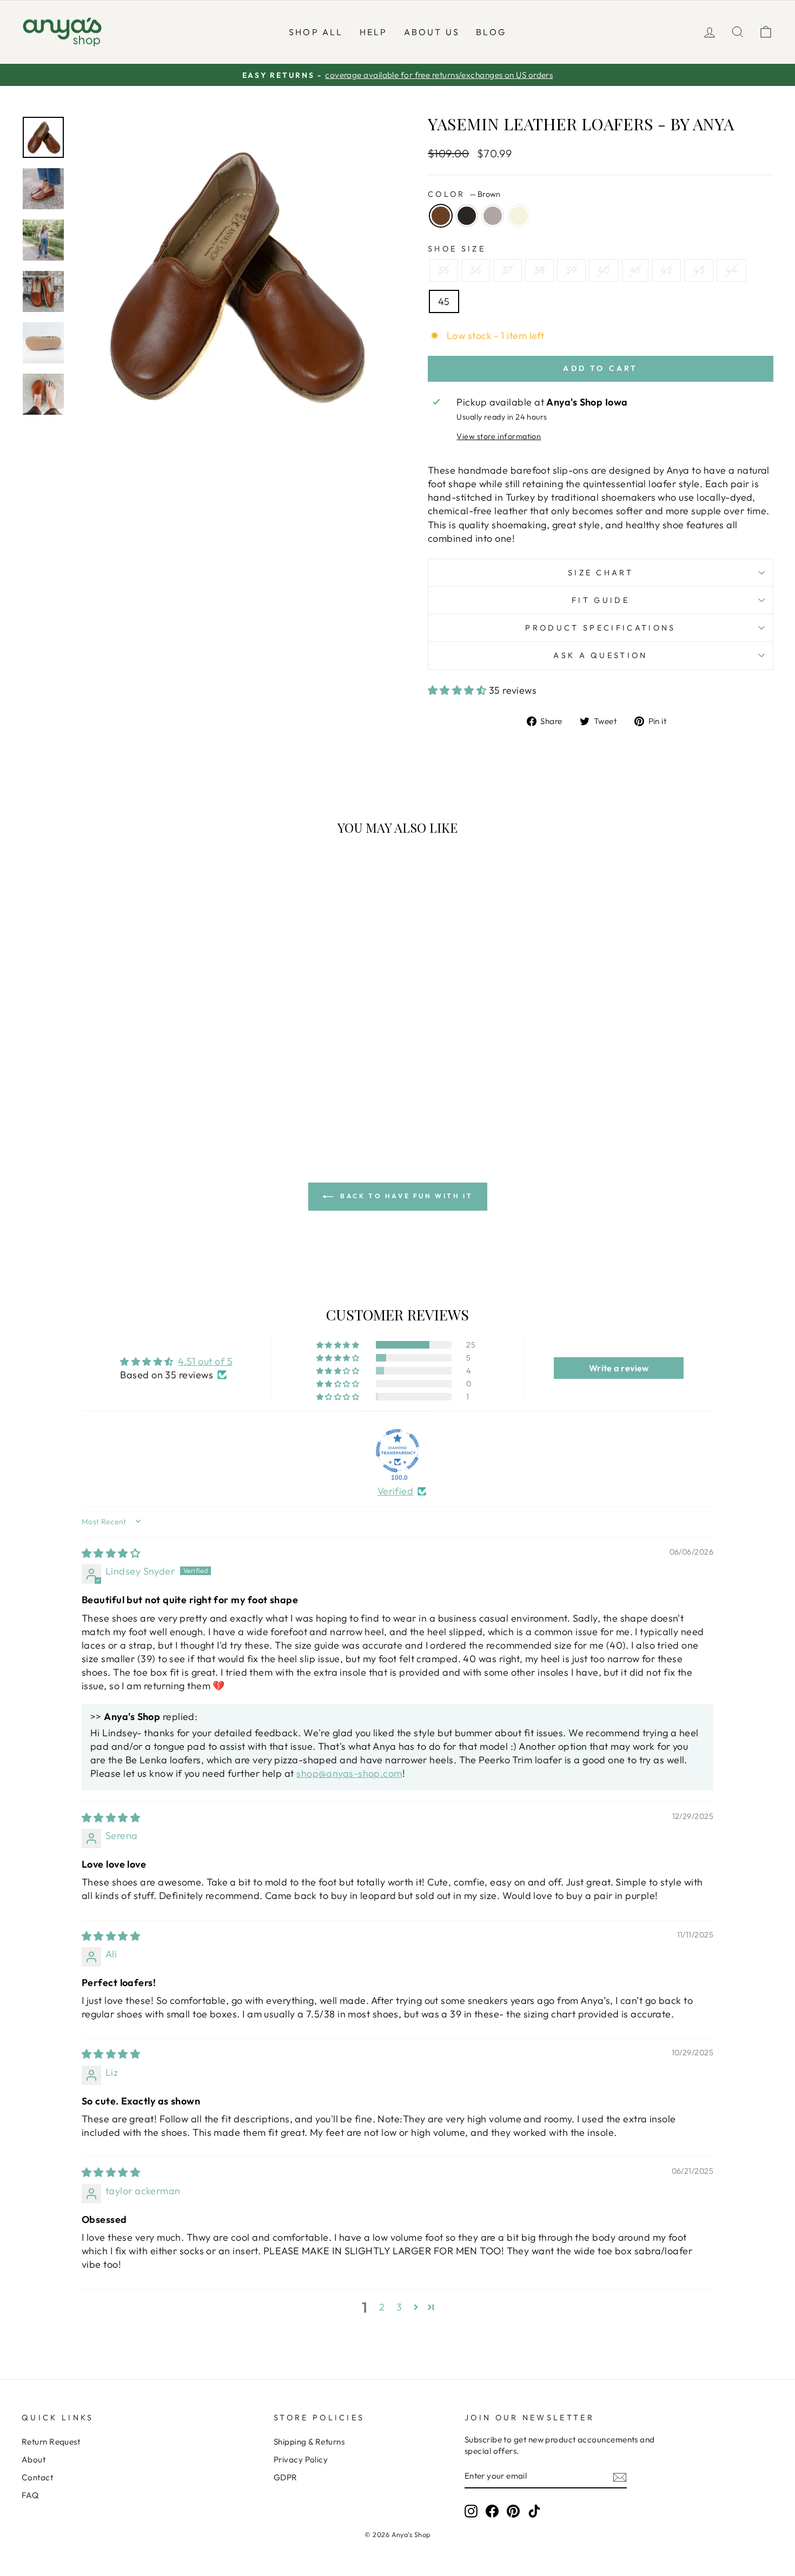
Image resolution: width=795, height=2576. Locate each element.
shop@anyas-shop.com (349, 1773)
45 (444, 301)
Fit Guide (601, 600)
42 (666, 270)
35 (444, 270)
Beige (519, 216)
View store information (499, 436)
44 (731, 270)
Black (467, 216)
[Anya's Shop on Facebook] (492, 2511)
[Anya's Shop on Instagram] (471, 2511)
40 (604, 270)
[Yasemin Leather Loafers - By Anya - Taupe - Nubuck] (119, 1091)
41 (635, 270)
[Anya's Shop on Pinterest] (513, 2511)
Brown (441, 216)
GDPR (286, 2477)
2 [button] (382, 2307)
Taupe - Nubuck (493, 216)
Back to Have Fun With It (405, 1196)
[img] (111, 1553)
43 (699, 270)
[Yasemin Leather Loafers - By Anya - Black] (104, 1091)
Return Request (51, 2442)
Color (464, 194)
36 (476, 270)
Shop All (316, 32)
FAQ (30, 2495)
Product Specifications (600, 628)
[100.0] (398, 1451)
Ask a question (600, 655)
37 (508, 270)
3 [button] (399, 2307)
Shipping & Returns (309, 2442)
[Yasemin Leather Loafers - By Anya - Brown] (90, 1091)
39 (571, 270)
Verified (396, 1491)
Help (374, 32)
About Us (432, 32)
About (34, 2459)
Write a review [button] (619, 1368)
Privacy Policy (301, 2459)
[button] (458, 690)
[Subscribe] (620, 2477)
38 (539, 270)
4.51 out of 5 (205, 1361)
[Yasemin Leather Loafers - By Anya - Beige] (133, 1091)
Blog (491, 32)
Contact (37, 2477)
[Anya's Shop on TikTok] (534, 2511)
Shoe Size (457, 249)
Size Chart (601, 573)
